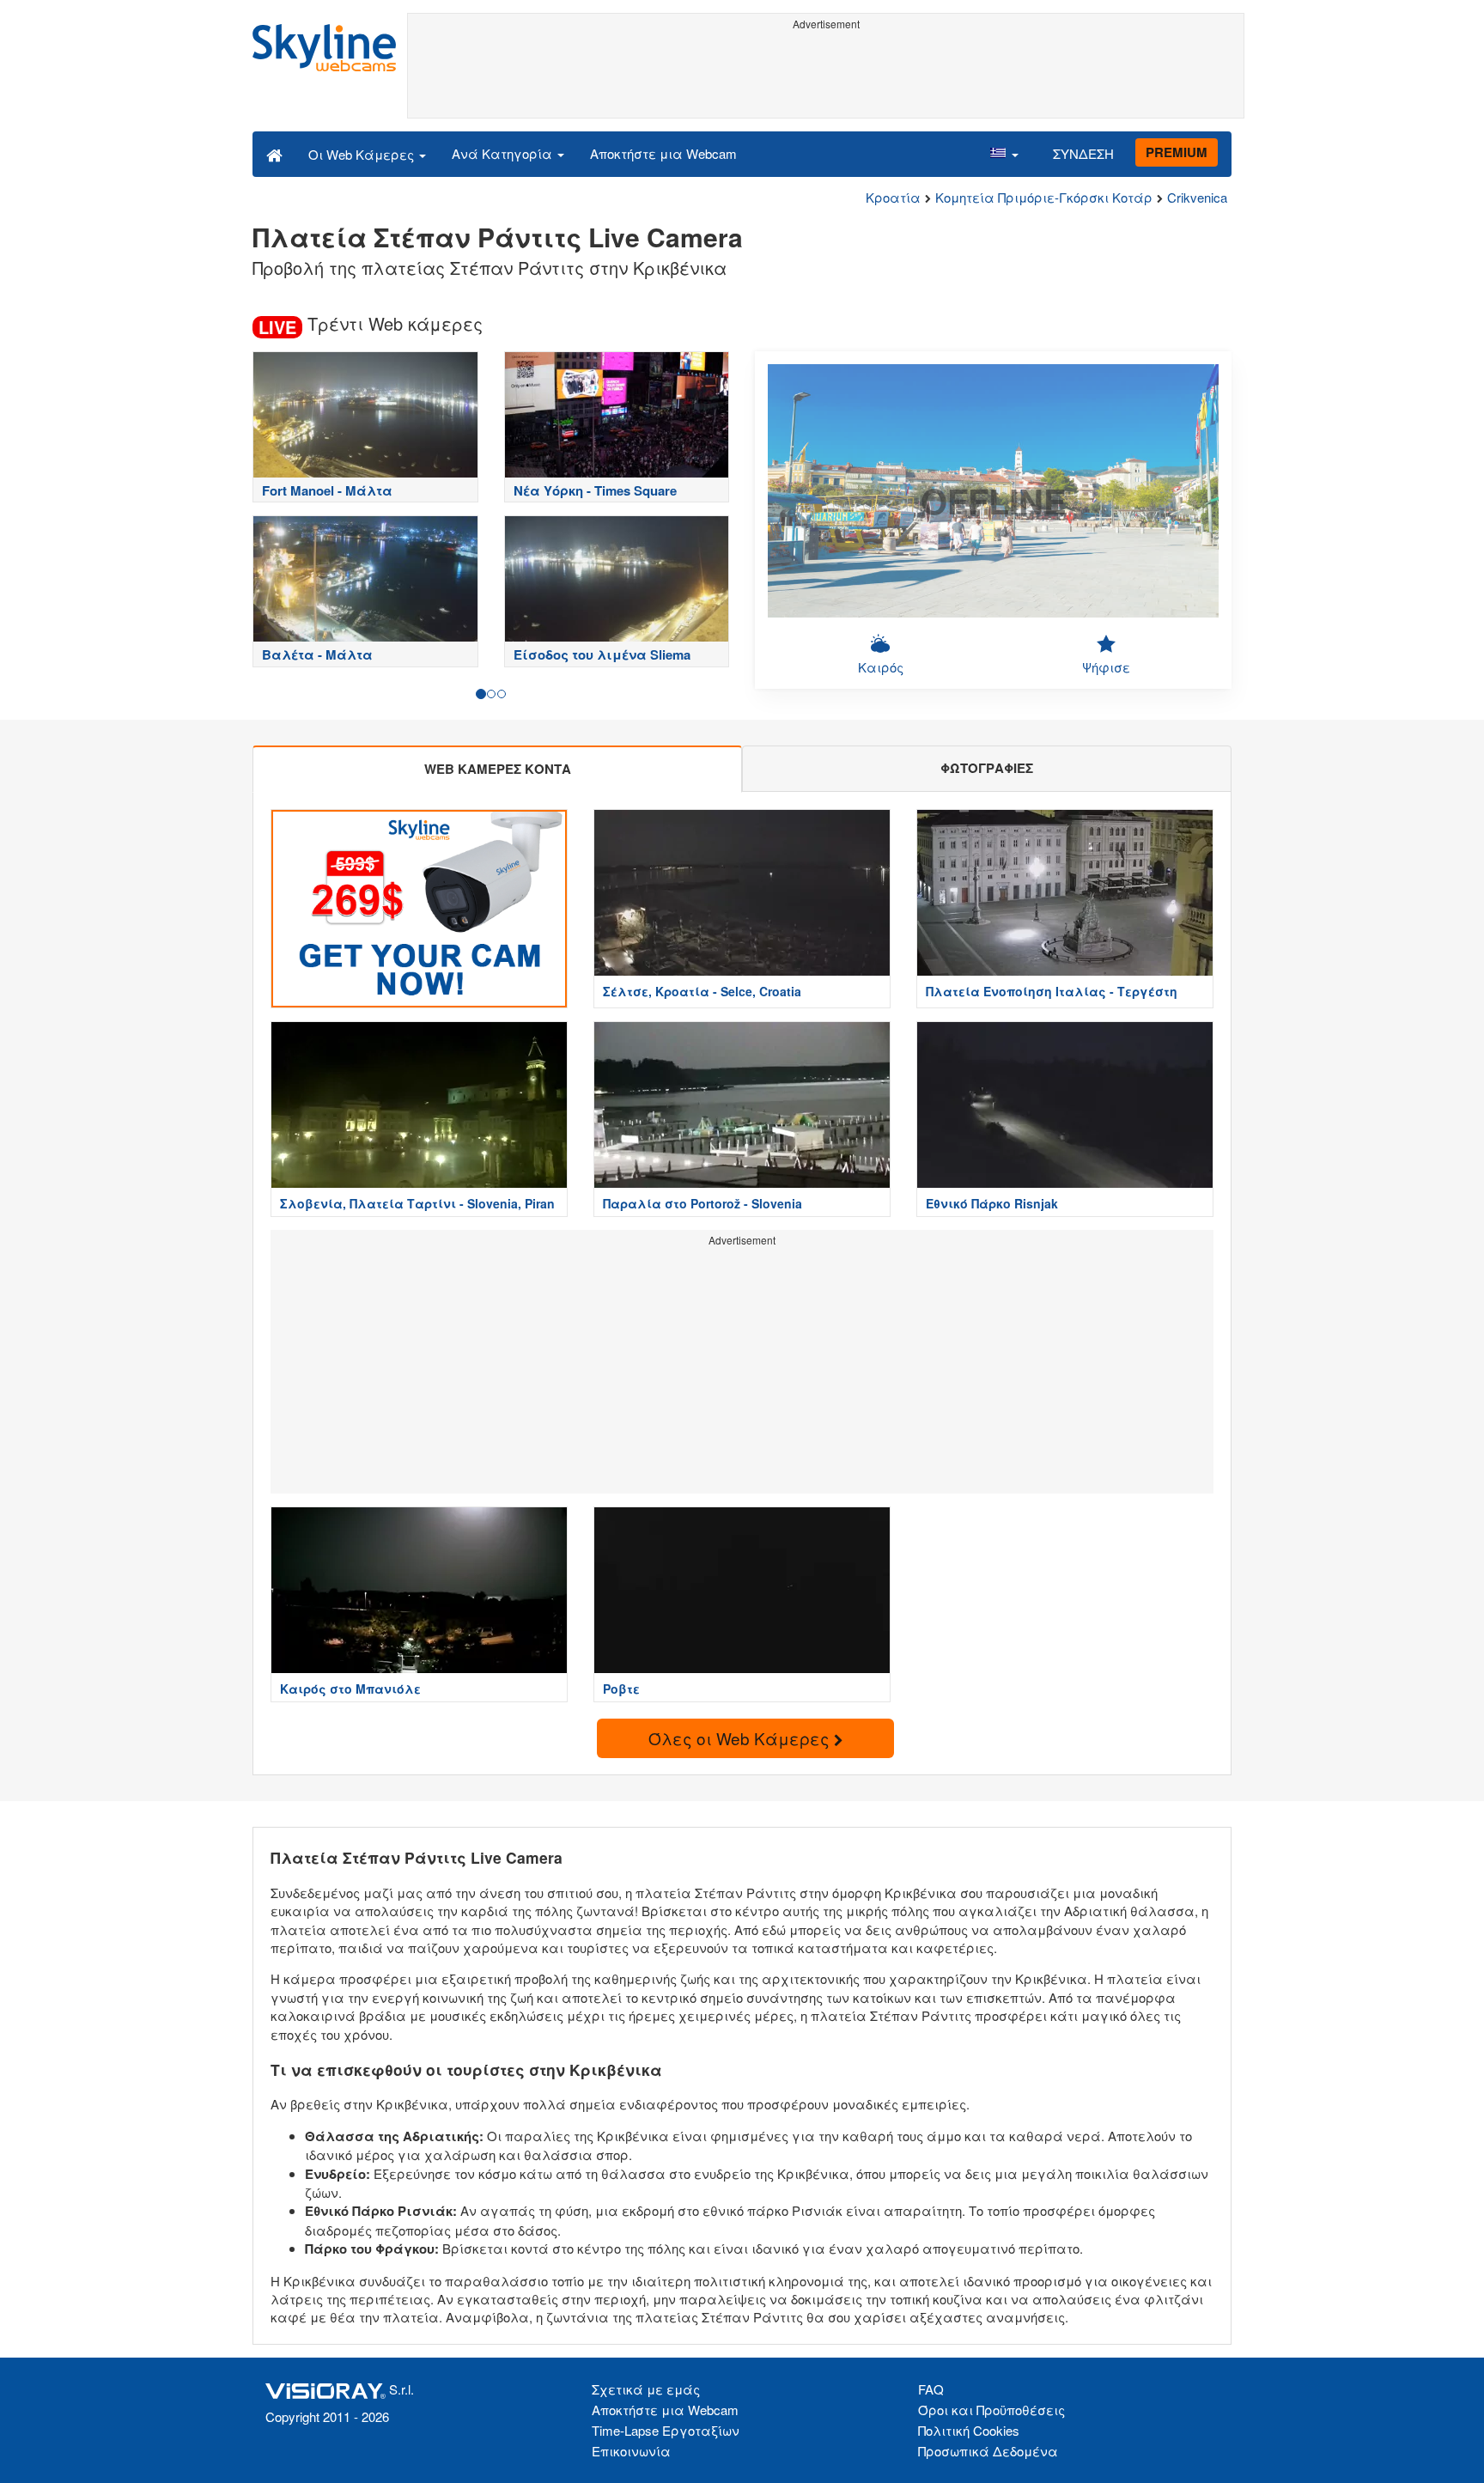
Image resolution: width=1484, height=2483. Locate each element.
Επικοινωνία (631, 2451)
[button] (1004, 154)
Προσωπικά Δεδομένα (988, 2451)
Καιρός (881, 667)
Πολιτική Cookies (969, 2430)
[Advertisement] (826, 75)
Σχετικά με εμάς (646, 2389)
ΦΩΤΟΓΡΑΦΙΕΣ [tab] (987, 768)
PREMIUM (1177, 152)
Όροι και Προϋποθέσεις (991, 2410)
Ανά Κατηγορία (504, 153)
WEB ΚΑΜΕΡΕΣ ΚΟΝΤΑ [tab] (498, 769)
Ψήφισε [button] (1106, 667)
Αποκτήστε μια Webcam (663, 153)
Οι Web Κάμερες (363, 154)
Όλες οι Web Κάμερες (741, 1738)
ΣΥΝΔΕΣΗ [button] (1083, 153)
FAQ (931, 2389)
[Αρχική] (274, 154)
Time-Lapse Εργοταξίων (666, 2430)
